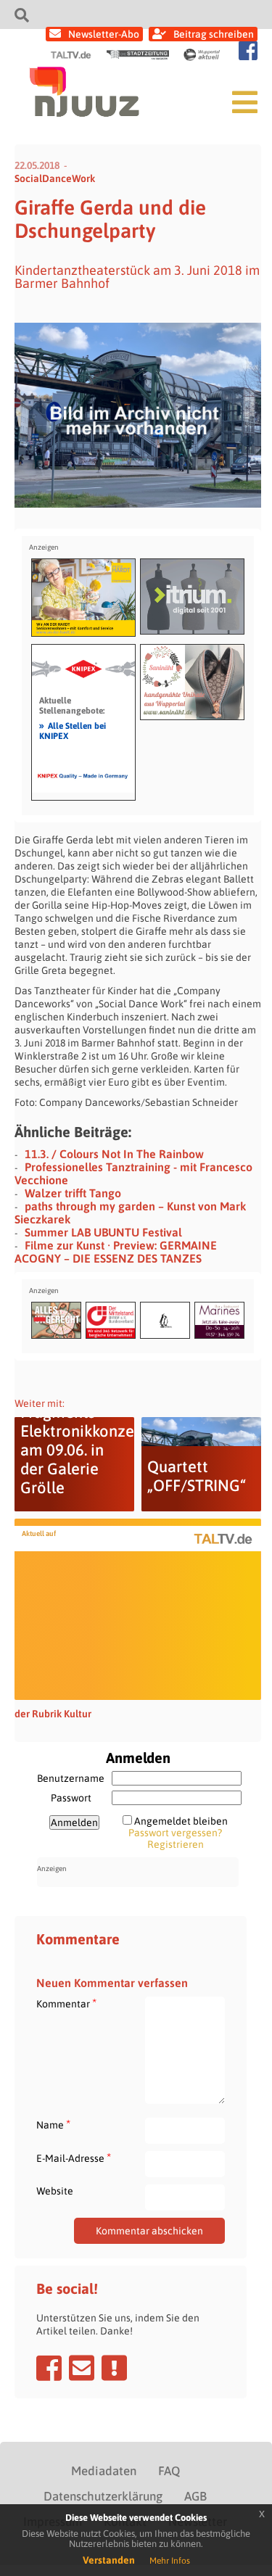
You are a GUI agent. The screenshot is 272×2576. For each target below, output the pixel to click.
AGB (195, 2496)
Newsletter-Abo (104, 34)
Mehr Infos (170, 2561)
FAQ (169, 2471)
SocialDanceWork (55, 178)
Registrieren (176, 1844)
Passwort (71, 1798)
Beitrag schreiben (214, 34)
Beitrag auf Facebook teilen (49, 2368)
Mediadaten (104, 2471)
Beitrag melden (114, 2368)
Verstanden (109, 2560)
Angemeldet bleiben (181, 1821)
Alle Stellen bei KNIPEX (73, 730)
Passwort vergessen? (175, 1833)
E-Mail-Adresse (74, 2158)
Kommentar (66, 2003)
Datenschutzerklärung (103, 2496)
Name (53, 2125)
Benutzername (71, 1778)
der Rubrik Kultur (53, 1714)
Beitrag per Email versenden (82, 2368)
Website (55, 2191)
